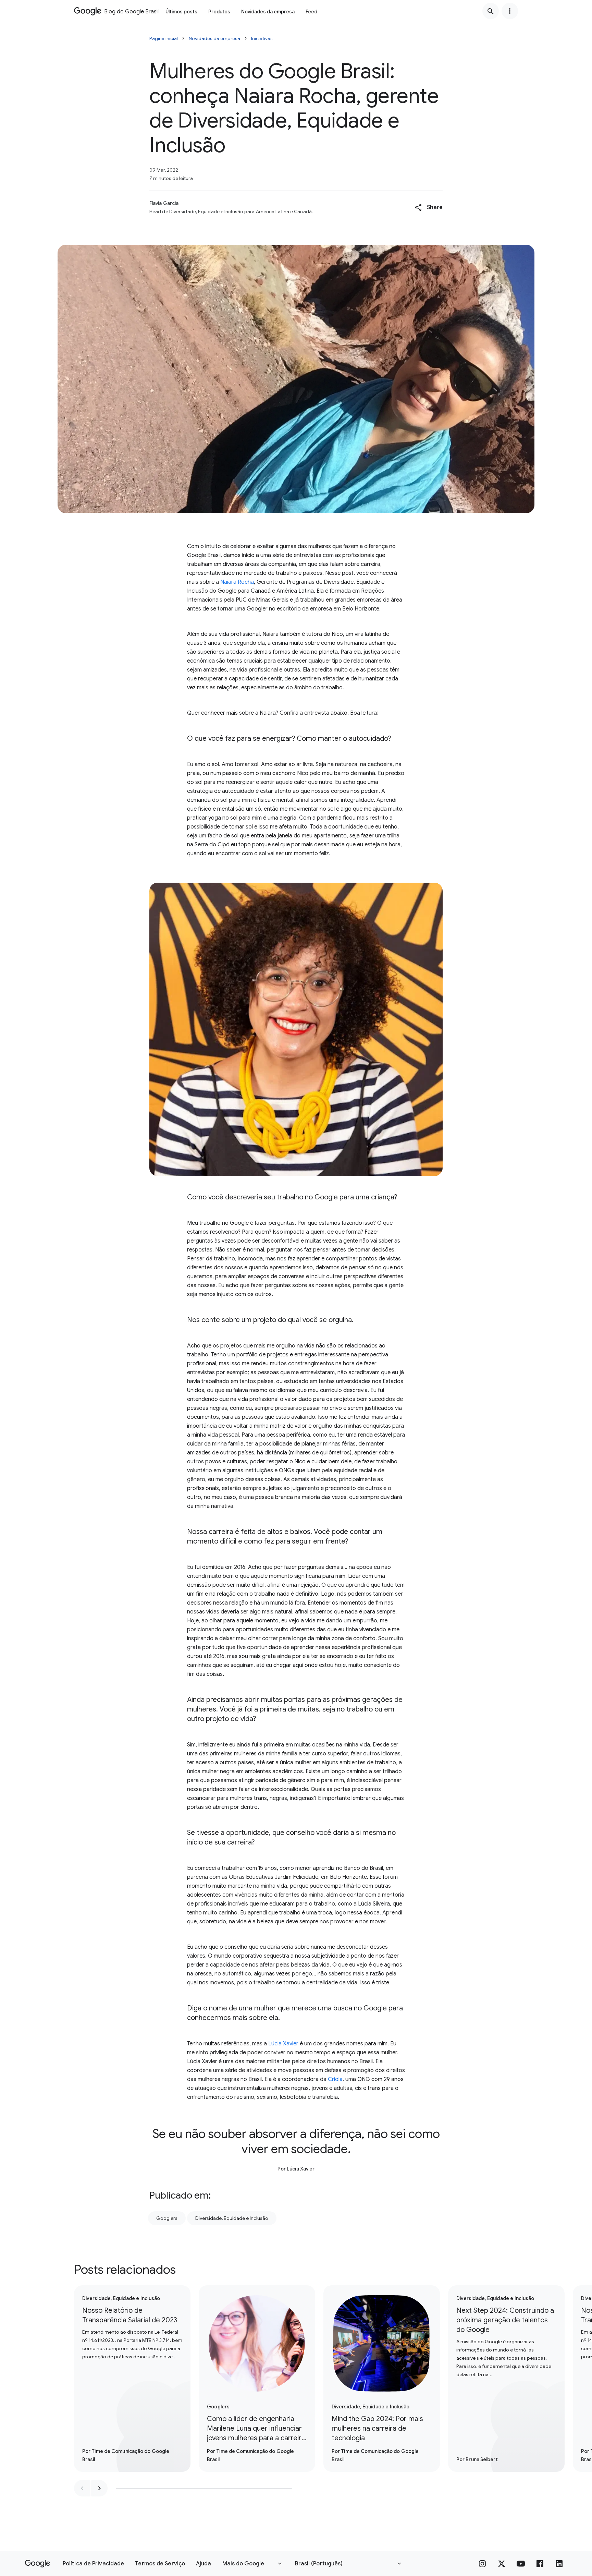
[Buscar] (491, 11)
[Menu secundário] (510, 11)
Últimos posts (181, 12)
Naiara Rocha (237, 582)
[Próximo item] (99, 2488)
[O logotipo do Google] (38, 2564)
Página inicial (164, 38)
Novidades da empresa (268, 12)
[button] (429, 207)
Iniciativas (262, 38)
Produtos (219, 12)
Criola (335, 2079)
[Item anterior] (82, 2488)
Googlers (167, 2218)
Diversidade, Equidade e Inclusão (232, 2218)
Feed (311, 12)
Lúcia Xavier (283, 2044)
